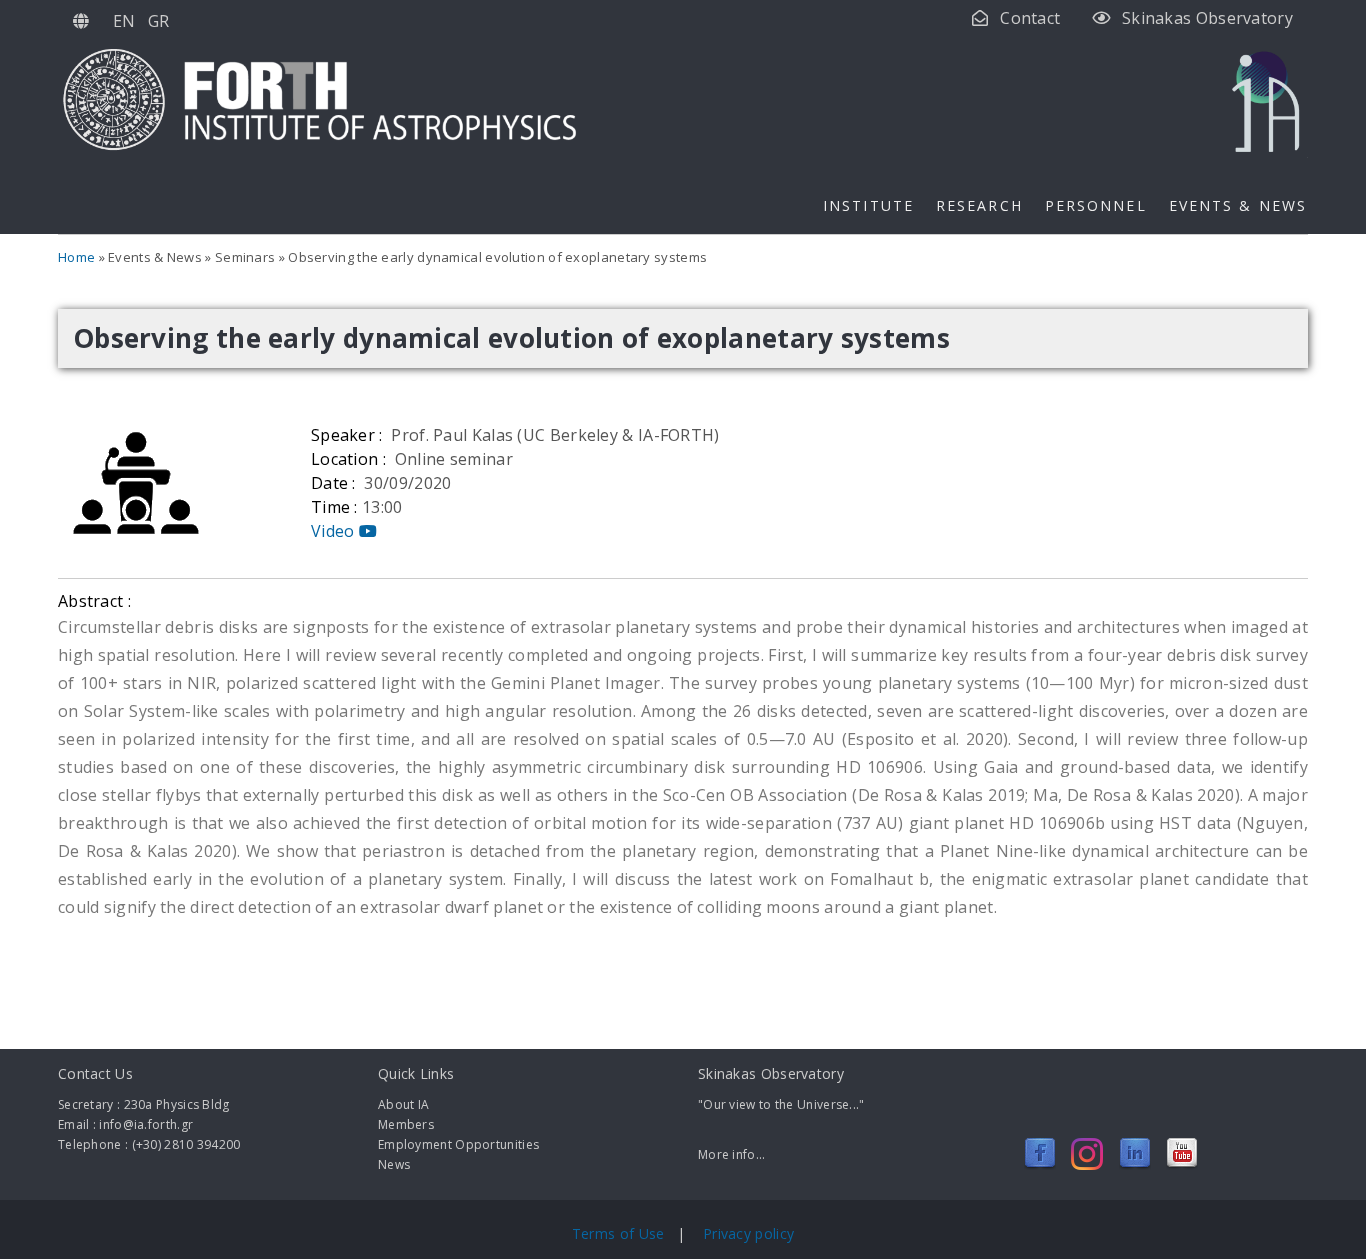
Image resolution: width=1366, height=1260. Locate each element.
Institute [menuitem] (868, 205)
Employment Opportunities (458, 1144)
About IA (403, 1104)
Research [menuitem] (979, 205)
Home (76, 257)
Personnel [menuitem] (1096, 205)
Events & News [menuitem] (1238, 205)
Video (335, 531)
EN (124, 21)
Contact (1030, 18)
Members (406, 1124)
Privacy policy (748, 1233)
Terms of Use (620, 1233)
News (394, 1164)
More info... (732, 1154)
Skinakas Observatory (1207, 18)
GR (159, 21)
